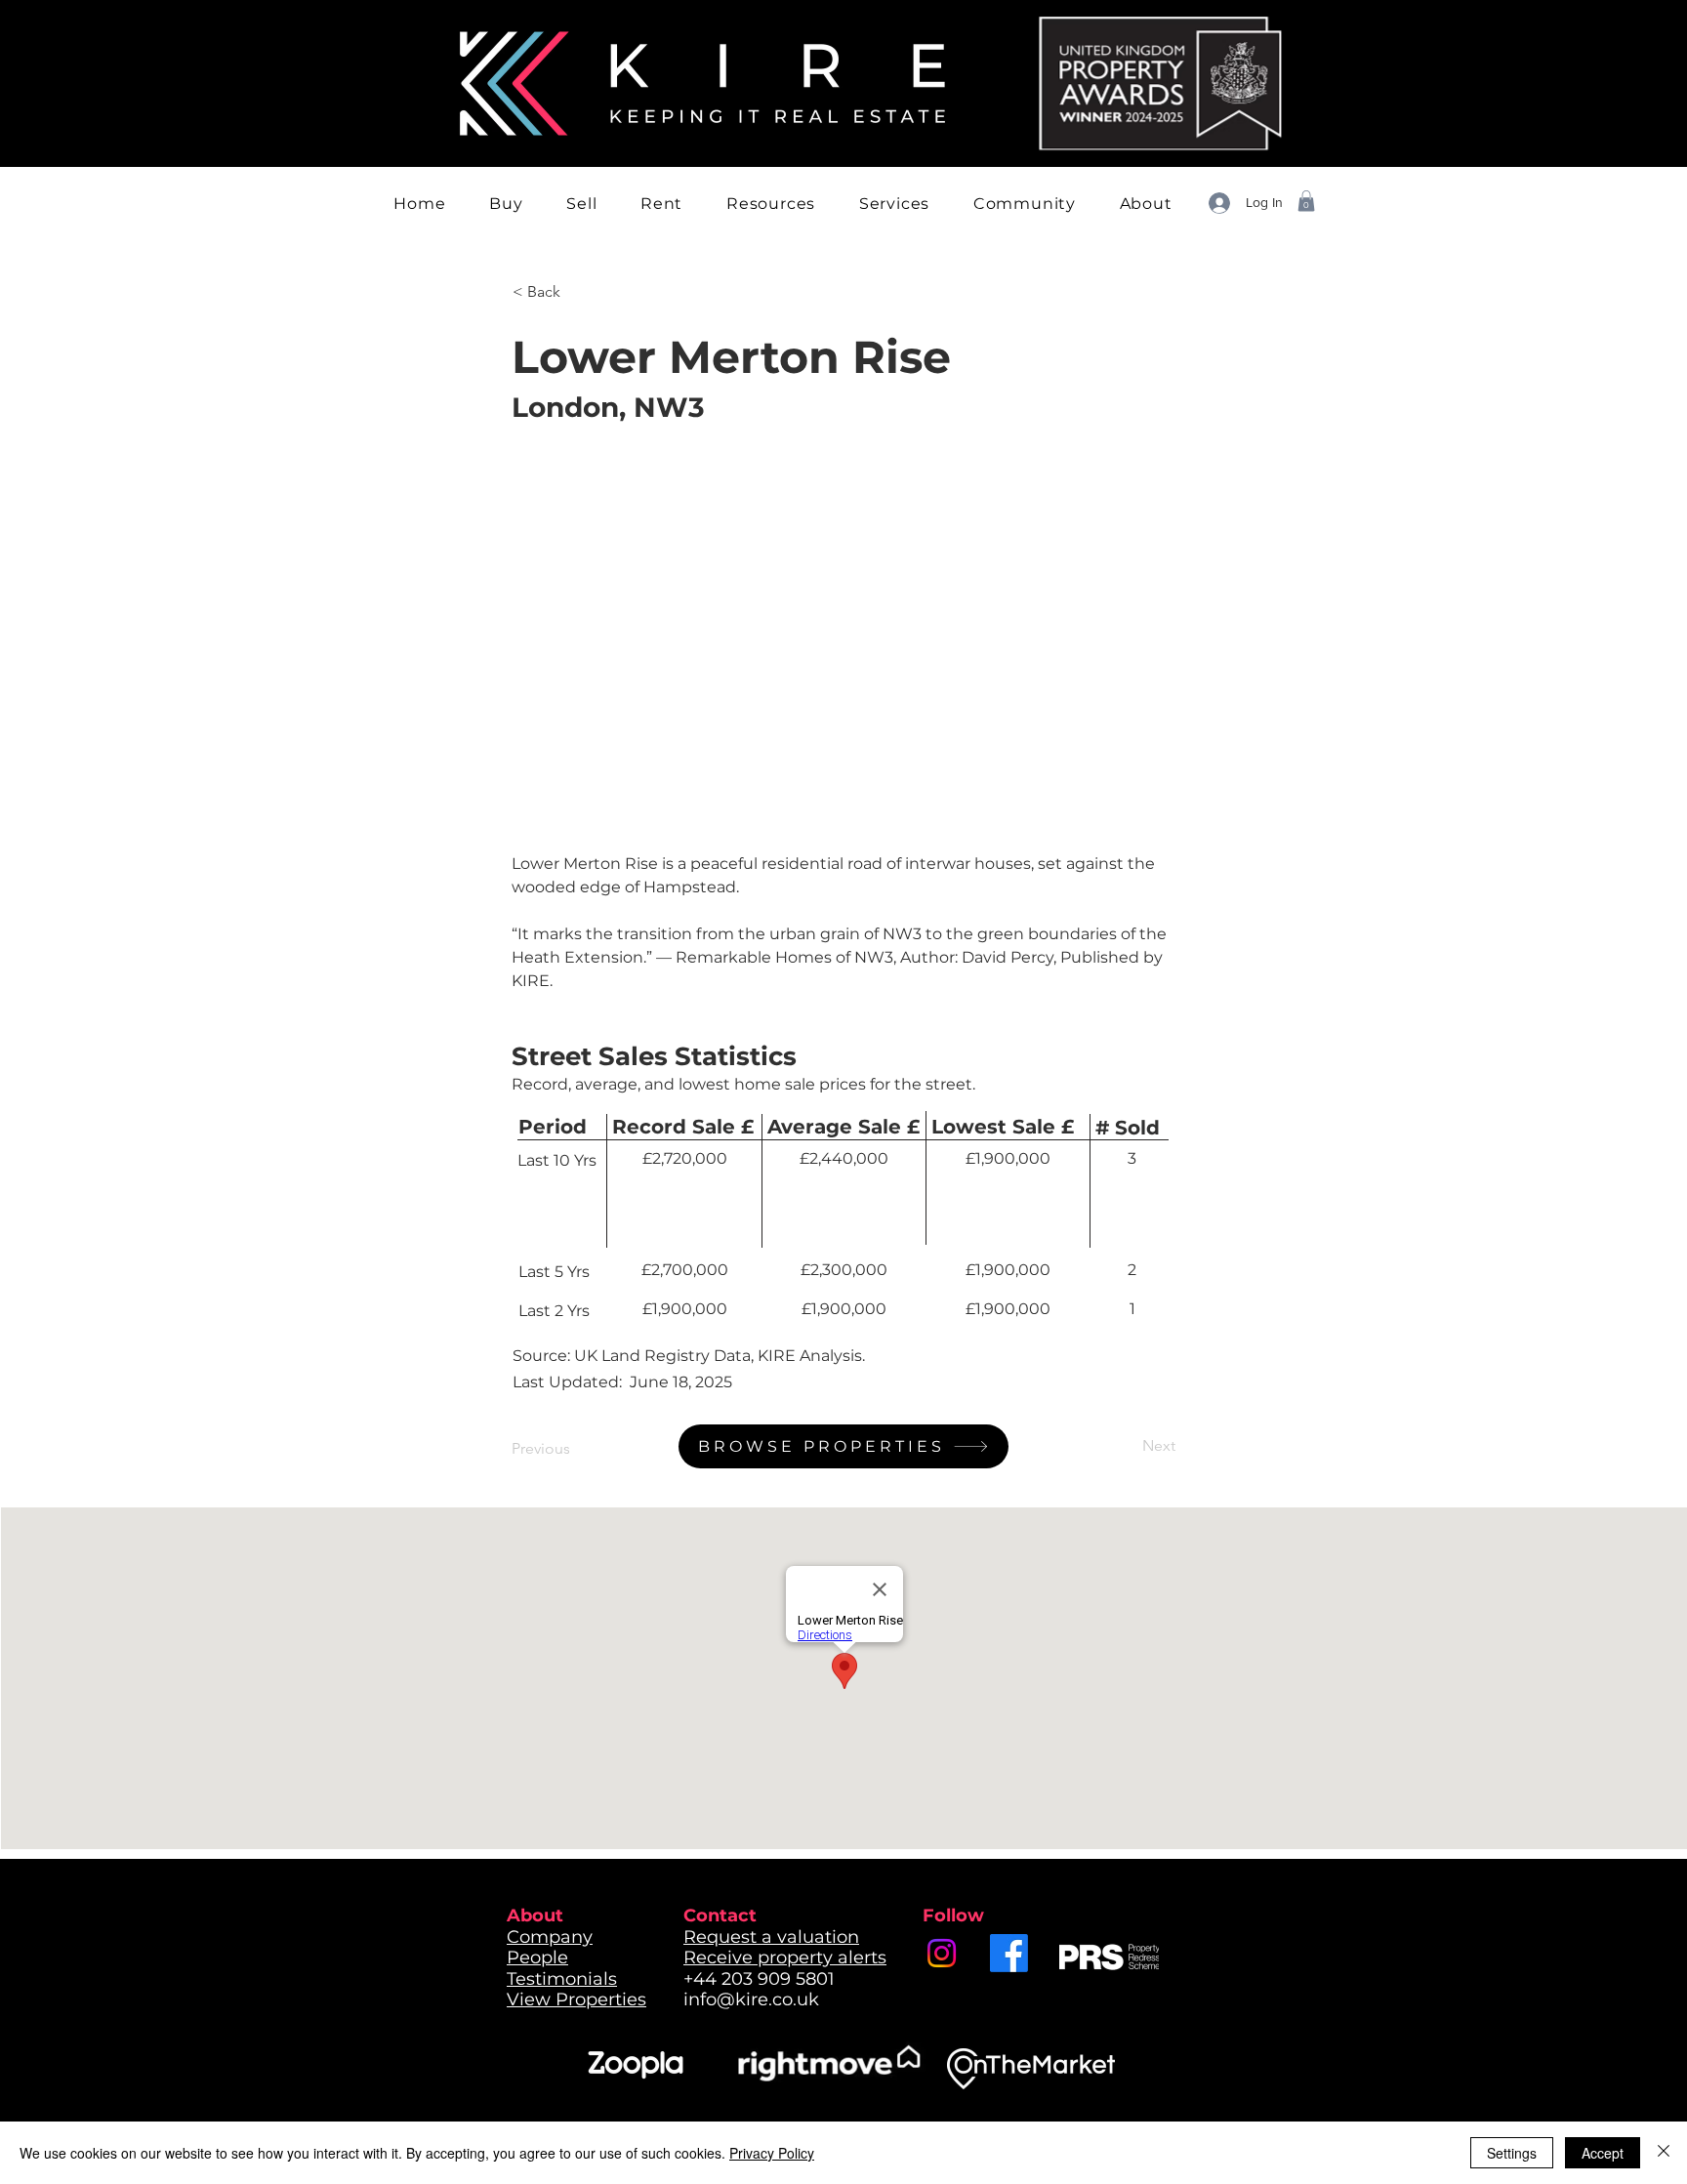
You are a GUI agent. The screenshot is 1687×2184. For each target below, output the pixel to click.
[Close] (1664, 2153)
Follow (953, 1916)
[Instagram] (942, 1953)
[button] (506, 204)
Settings (1512, 2153)
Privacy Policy (772, 2153)
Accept (1603, 2153)
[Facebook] (1009, 1953)
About (535, 1916)
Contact (720, 1916)
